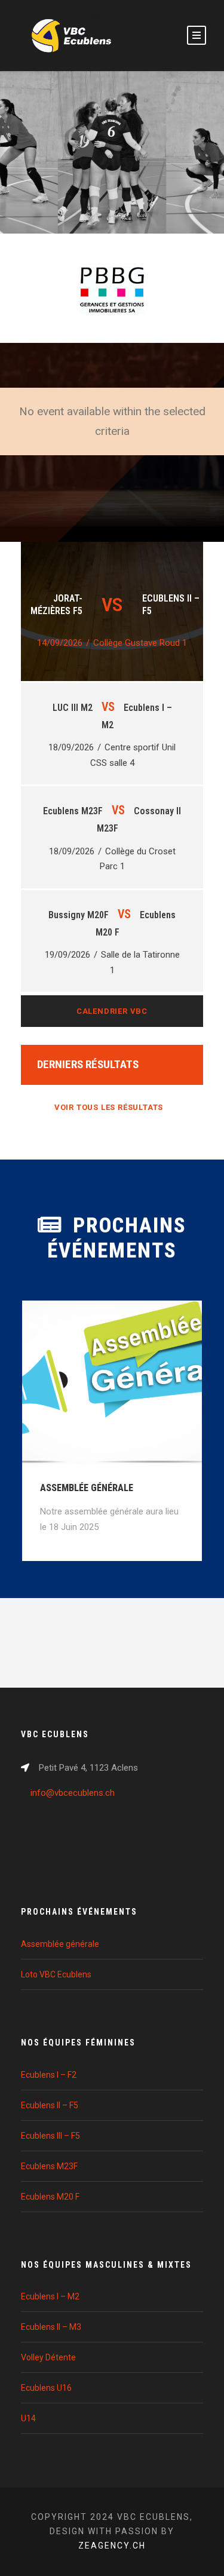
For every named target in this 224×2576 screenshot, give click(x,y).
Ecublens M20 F (50, 2197)
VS (108, 707)
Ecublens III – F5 (50, 2136)
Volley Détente (48, 2357)
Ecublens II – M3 (51, 2327)
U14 (28, 2418)
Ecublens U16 (46, 2388)
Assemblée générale (87, 1488)
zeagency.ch (112, 2546)
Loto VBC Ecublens (56, 1974)
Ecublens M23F (49, 2166)
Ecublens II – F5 (50, 2105)
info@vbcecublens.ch (73, 1793)
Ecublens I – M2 (50, 2296)
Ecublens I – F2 (49, 2075)
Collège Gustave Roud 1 (140, 643)
